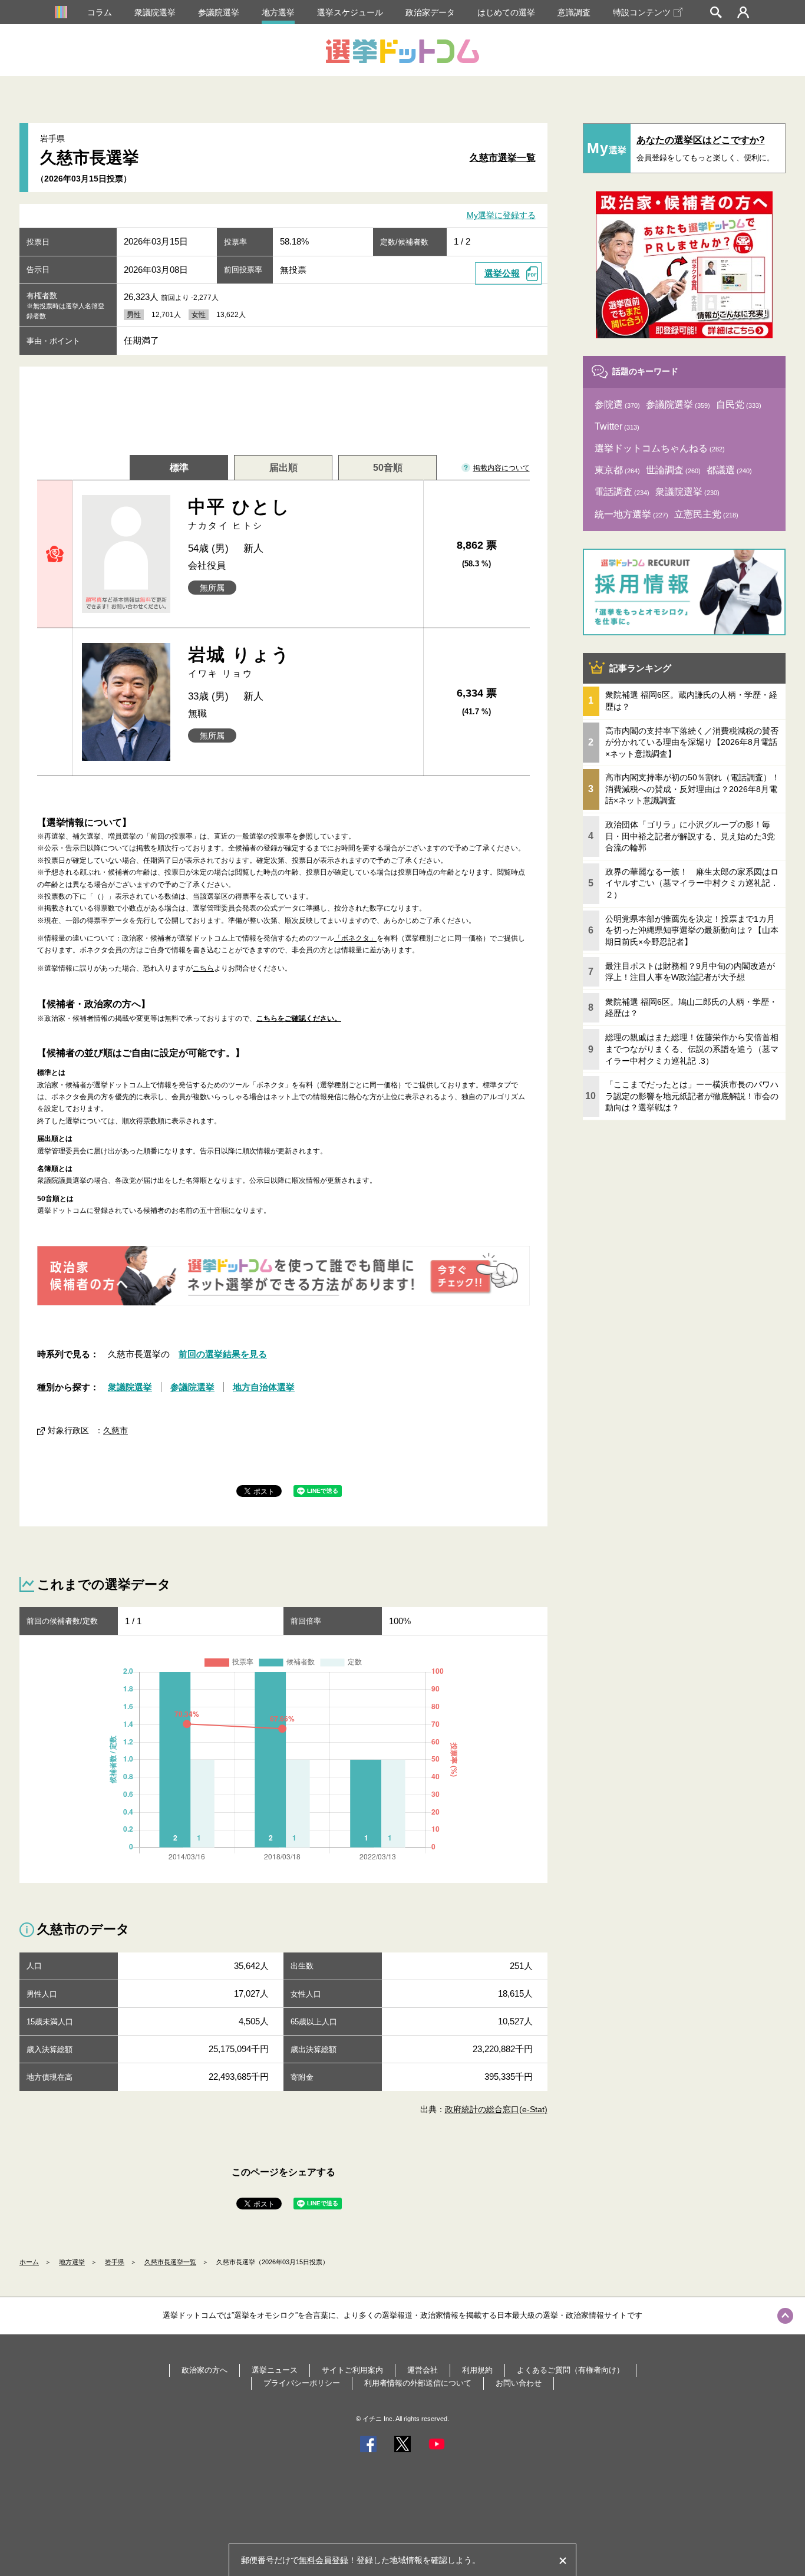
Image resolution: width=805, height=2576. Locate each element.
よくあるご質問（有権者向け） (570, 2370)
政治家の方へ (204, 2370)
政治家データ (430, 12)
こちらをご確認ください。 (299, 1018)
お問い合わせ (519, 2383)
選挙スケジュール (350, 12)
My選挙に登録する (501, 216)
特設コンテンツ (642, 12)
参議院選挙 (219, 12)
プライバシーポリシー (302, 2383)
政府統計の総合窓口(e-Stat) (496, 2109)
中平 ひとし (240, 514)
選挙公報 (502, 273)
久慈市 (116, 1430)
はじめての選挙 (506, 12)
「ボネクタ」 (355, 938)
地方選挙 (278, 12)
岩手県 (115, 2262)
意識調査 (574, 12)
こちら (203, 968)
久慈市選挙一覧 (503, 158)
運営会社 (423, 2370)
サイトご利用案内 (352, 2370)
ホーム (29, 2262)
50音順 (388, 468)
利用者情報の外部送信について (418, 2383)
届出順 (283, 468)
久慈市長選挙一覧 (170, 2262)
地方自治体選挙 (264, 1387)
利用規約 (477, 2370)
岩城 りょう (240, 662)
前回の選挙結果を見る (223, 1354)
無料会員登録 (324, 2560)
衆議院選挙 (155, 12)
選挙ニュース (275, 2370)
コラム (100, 12)
